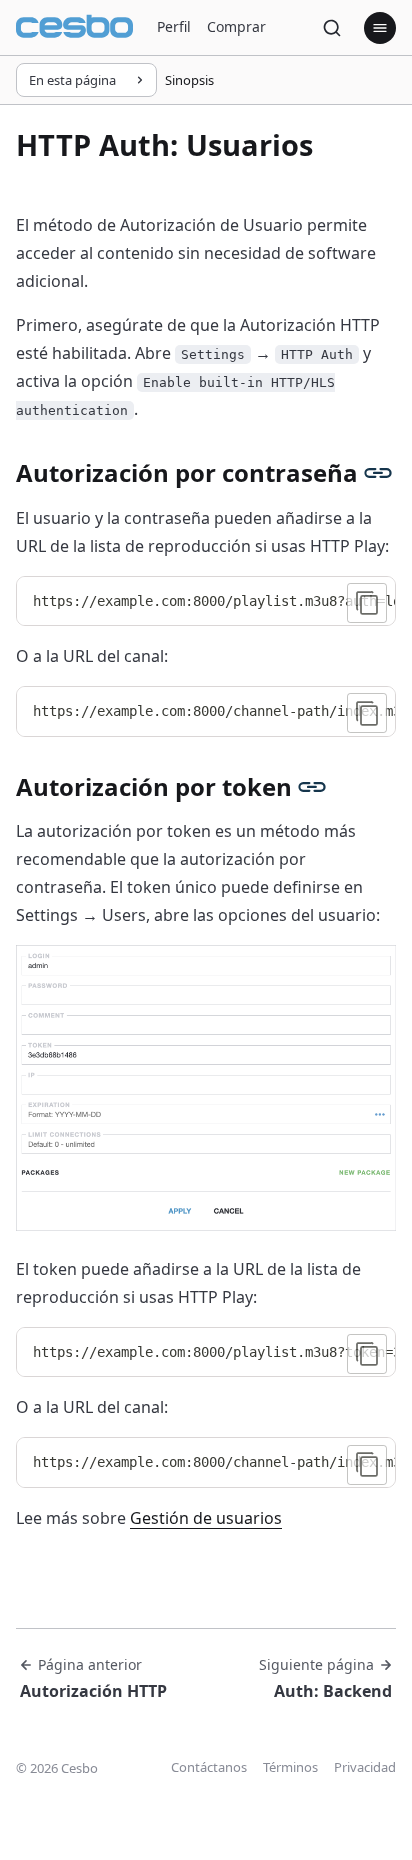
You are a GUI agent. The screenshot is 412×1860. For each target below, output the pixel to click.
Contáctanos (209, 1767)
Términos (290, 1767)
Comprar (236, 26)
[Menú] (380, 28)
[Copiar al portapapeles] (367, 603)
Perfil (174, 26)
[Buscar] (332, 28)
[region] (206, 601)
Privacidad (365, 1767)
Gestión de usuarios (206, 1518)
